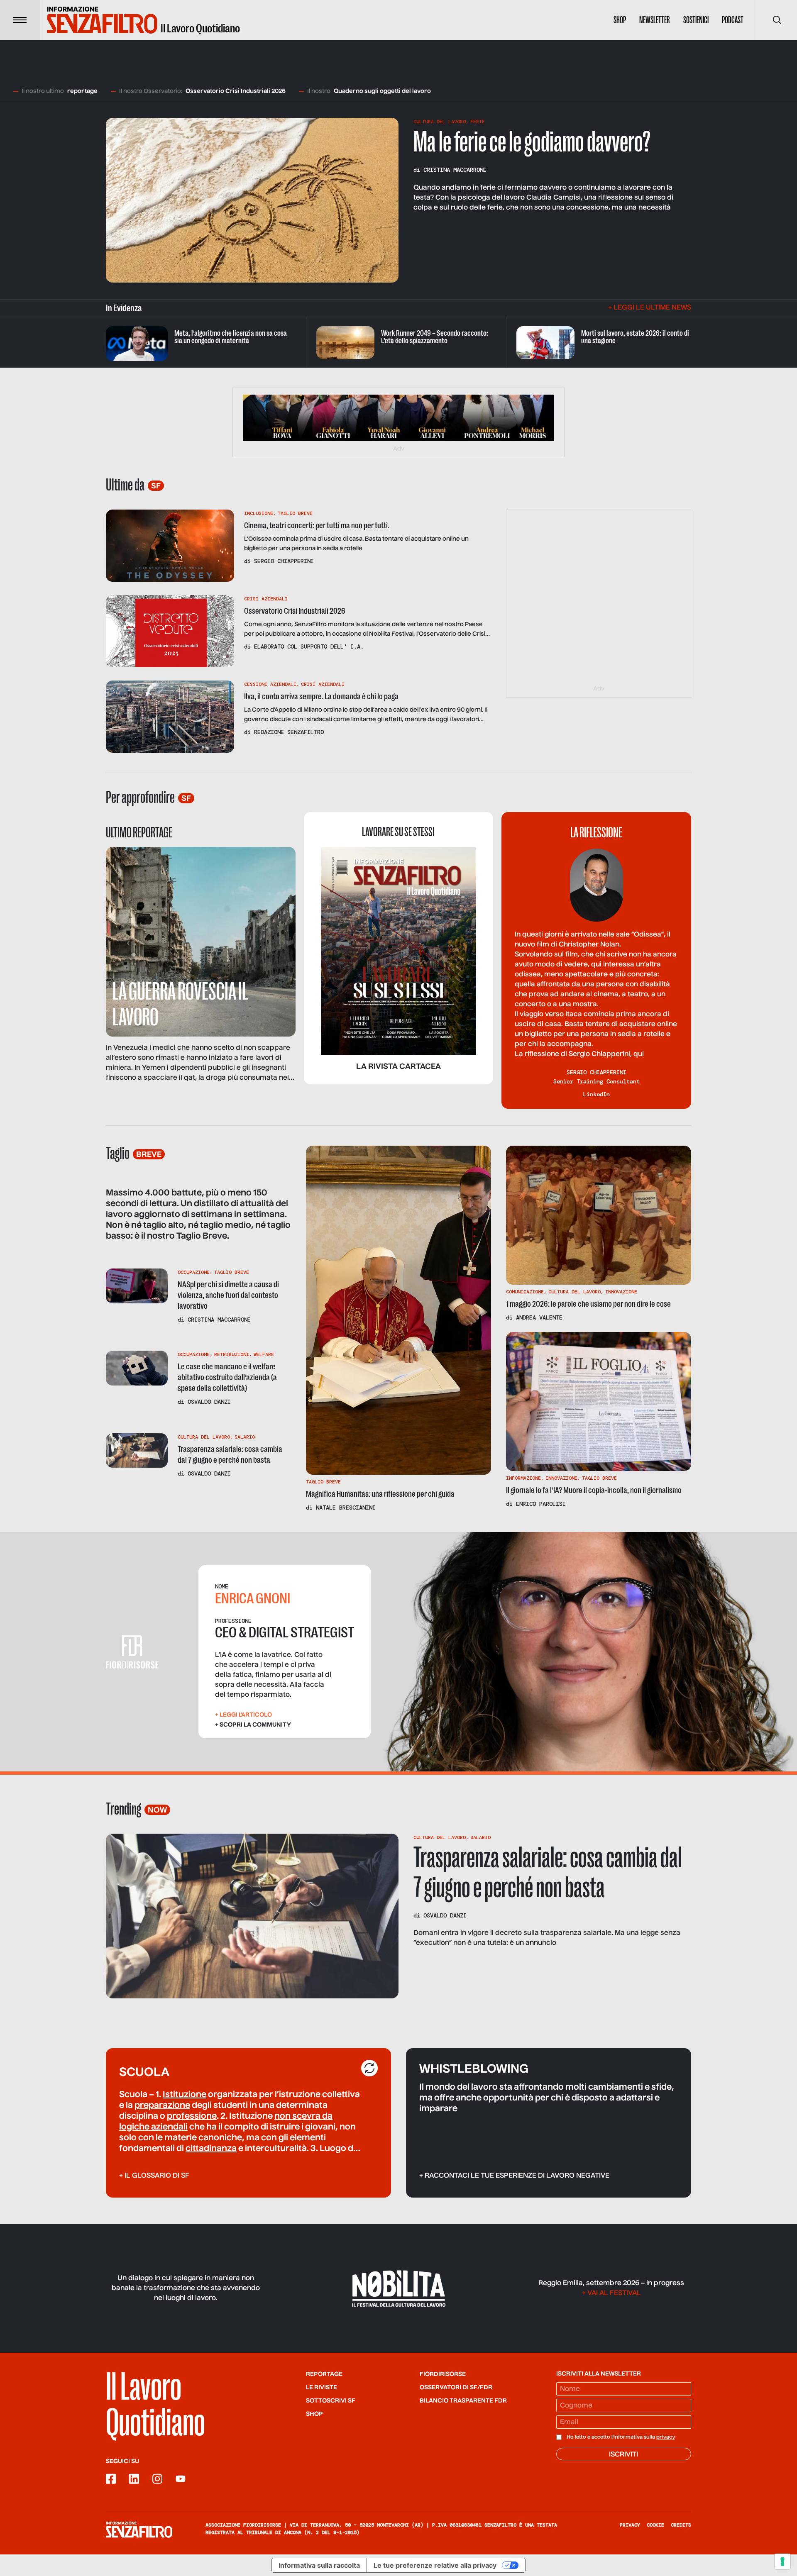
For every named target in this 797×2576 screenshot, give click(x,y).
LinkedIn (597, 1094)
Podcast (733, 20)
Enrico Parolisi (541, 1504)
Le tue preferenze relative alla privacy (435, 2565)
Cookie (655, 2525)
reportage (82, 91)
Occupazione (194, 1272)
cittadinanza (211, 2149)
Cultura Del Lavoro (440, 122)
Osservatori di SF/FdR (456, 2388)
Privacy (630, 2525)
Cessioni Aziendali (270, 684)
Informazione (523, 1478)
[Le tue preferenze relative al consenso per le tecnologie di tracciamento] (782, 2561)
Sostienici (696, 20)
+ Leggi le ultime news (650, 308)
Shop (620, 20)
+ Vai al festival (611, 2293)
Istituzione (185, 2095)
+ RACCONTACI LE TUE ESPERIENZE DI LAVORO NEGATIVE (514, 2176)
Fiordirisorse (443, 2374)
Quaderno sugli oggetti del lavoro (382, 91)
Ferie (478, 122)
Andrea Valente (539, 1317)
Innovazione (621, 1292)
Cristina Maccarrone (455, 170)
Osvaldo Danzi (209, 1402)
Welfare (264, 1354)
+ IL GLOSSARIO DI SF (154, 2176)
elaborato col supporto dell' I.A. (309, 646)
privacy (666, 2437)
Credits (681, 2525)
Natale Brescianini (346, 1508)
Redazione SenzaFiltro (289, 732)
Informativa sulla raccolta (319, 2565)
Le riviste (321, 2388)
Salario (245, 1437)
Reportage (324, 2374)
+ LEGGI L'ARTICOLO (243, 1715)
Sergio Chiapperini (284, 561)
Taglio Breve (295, 513)
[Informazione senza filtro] (139, 2530)
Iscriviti (623, 2455)
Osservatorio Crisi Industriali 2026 (236, 91)
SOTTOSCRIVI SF (331, 2401)
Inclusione (259, 513)
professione (192, 2117)
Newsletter (655, 20)
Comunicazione (525, 1292)
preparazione (162, 2106)
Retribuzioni (232, 1354)
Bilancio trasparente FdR (463, 2401)
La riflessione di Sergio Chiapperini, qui (579, 1054)
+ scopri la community (253, 1725)
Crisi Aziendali (266, 599)
